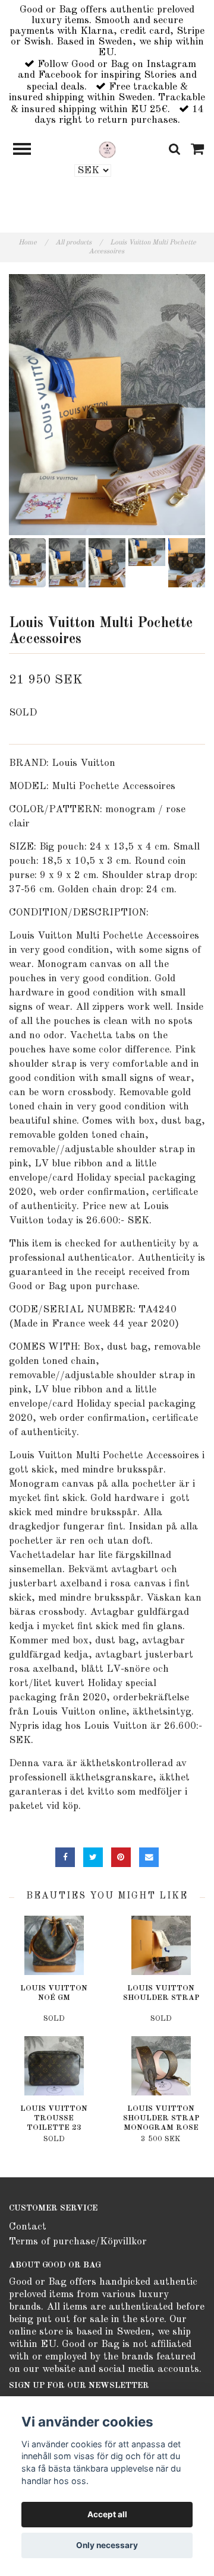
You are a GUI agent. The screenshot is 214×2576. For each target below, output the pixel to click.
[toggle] (28, 150)
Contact (28, 2227)
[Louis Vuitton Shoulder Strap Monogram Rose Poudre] (161, 2066)
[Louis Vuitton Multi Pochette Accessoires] (107, 405)
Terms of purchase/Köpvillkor (78, 2242)
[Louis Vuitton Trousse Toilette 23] (54, 2066)
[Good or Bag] (107, 149)
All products (79, 243)
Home (33, 243)
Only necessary (107, 2545)
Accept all (107, 2514)
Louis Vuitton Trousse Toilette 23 (54, 2118)
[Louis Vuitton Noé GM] (54, 1945)
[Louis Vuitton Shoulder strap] (161, 1945)
